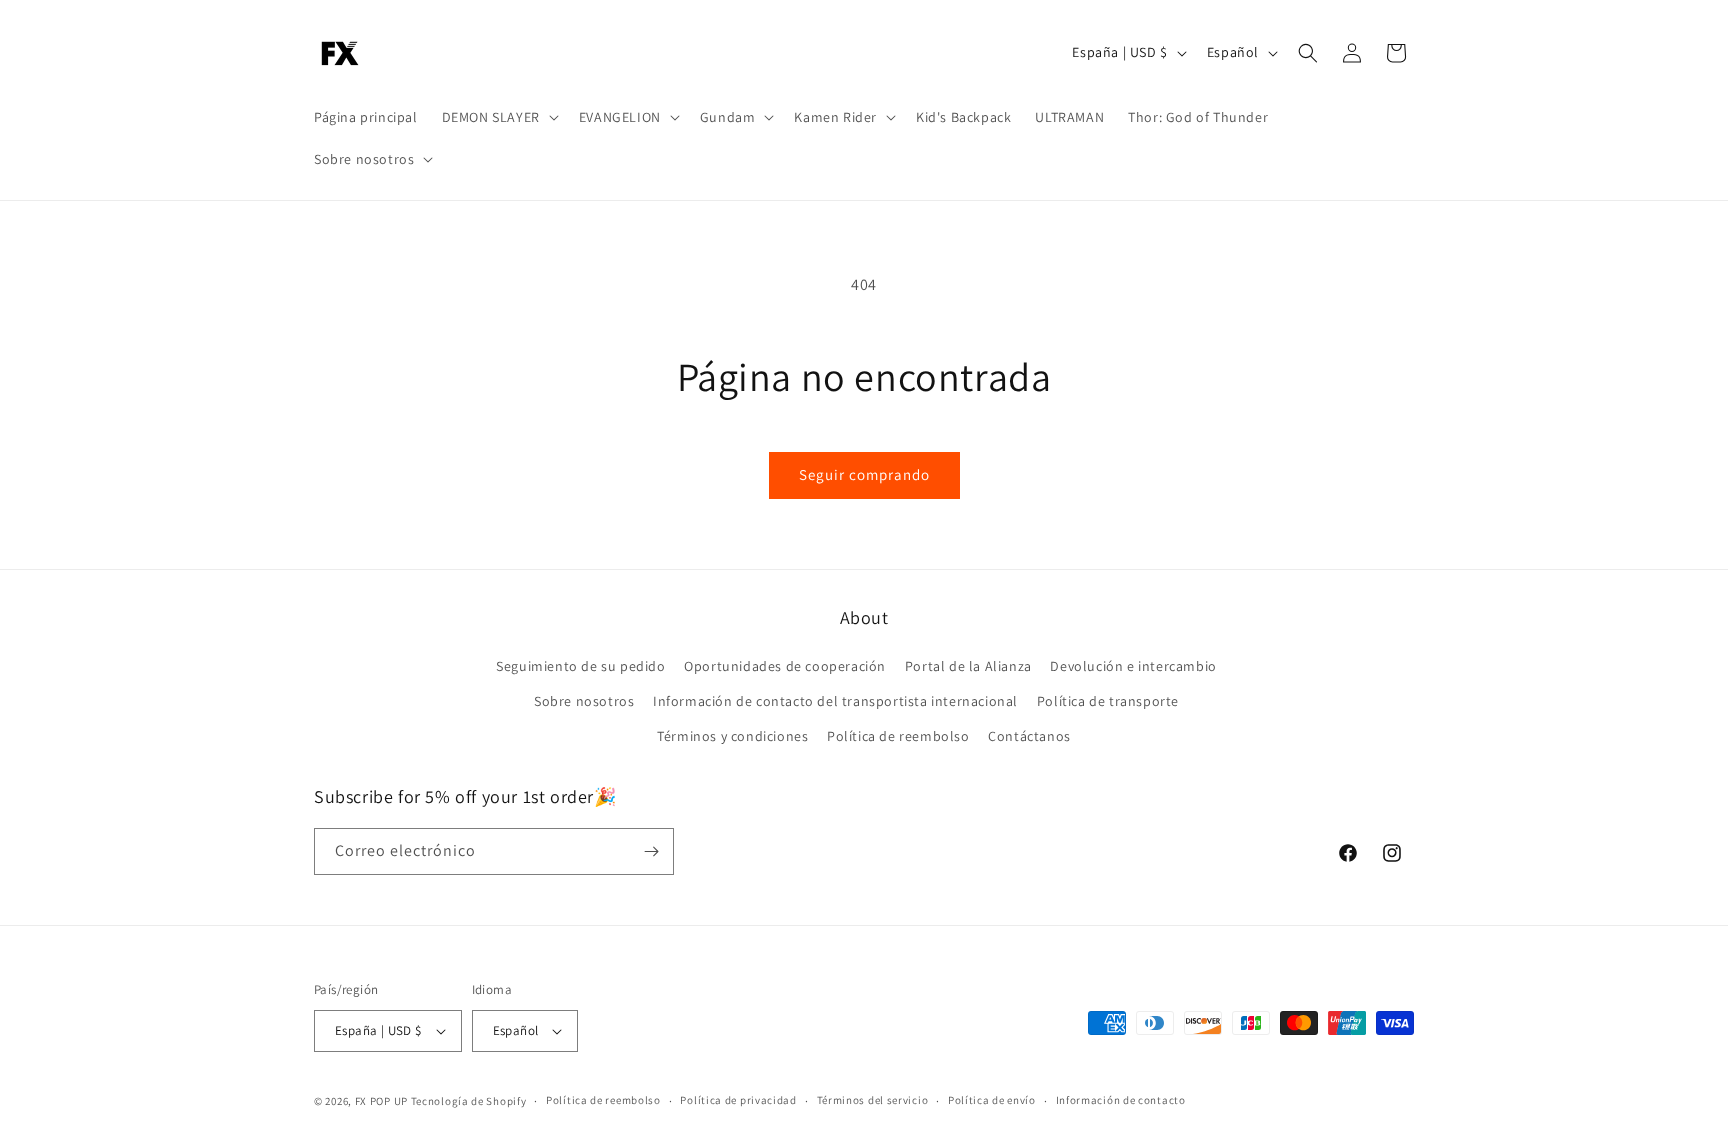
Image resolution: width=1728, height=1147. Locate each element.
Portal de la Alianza (968, 666)
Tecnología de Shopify (469, 1101)
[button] (498, 117)
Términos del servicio (873, 1100)
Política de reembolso (898, 737)
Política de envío (992, 1100)
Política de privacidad (738, 1100)
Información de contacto (1121, 1100)
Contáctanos (1029, 737)
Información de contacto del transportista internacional (835, 701)
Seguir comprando (864, 474)
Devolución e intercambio (1133, 666)
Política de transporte (1108, 701)
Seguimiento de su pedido (580, 666)
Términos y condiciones (732, 737)
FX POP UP (381, 1101)
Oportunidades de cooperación (785, 666)
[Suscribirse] (651, 851)
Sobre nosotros (584, 701)
